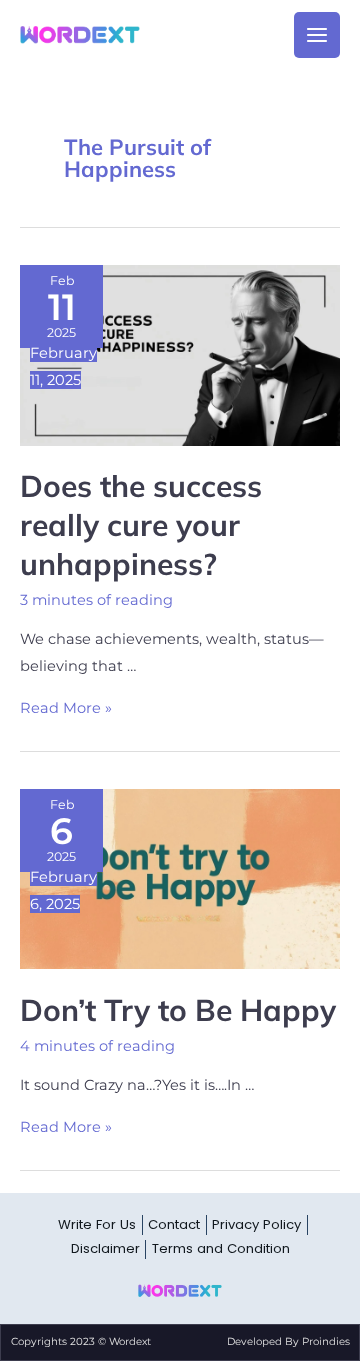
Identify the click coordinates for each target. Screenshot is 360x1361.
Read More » (66, 708)
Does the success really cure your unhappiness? (141, 525)
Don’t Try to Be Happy (178, 1010)
